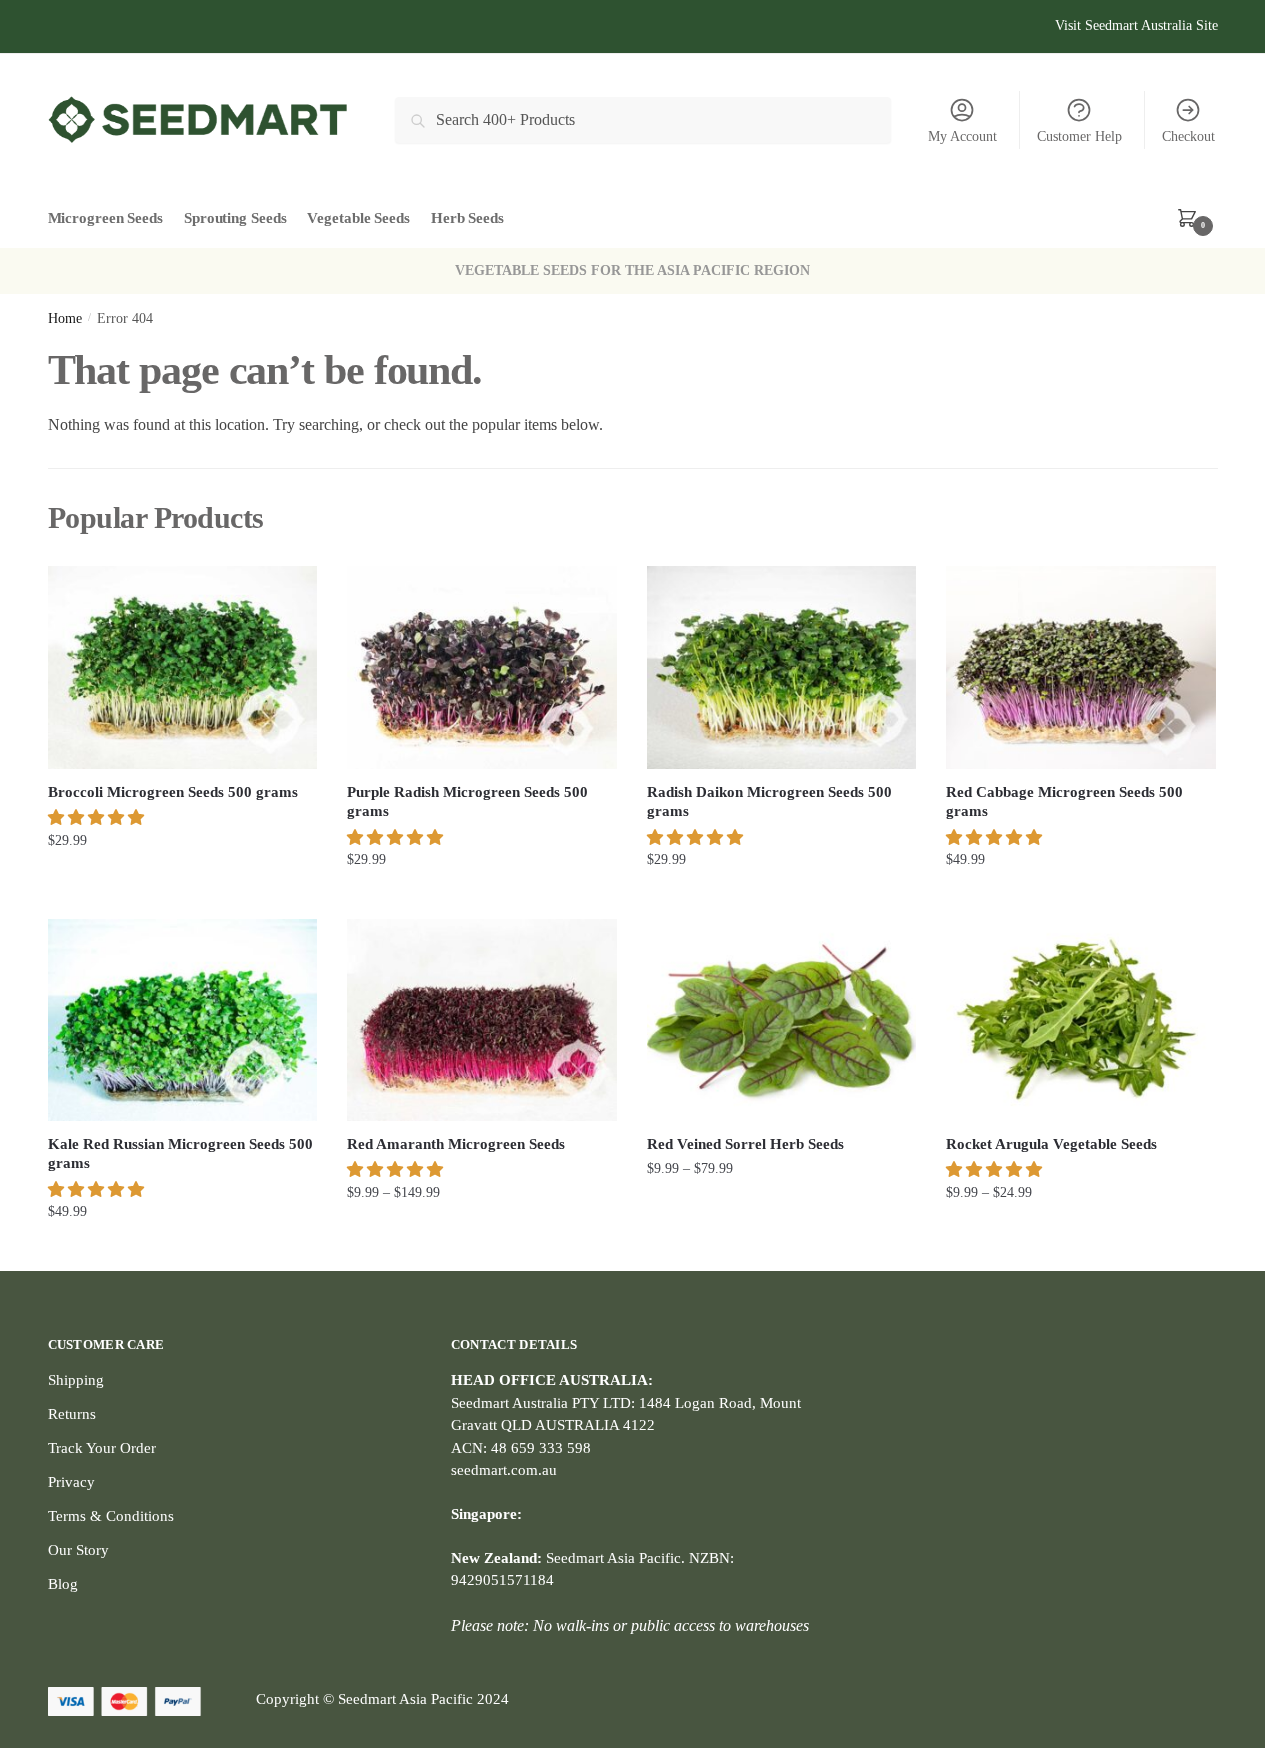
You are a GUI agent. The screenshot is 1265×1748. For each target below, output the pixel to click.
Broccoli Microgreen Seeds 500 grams (173, 792)
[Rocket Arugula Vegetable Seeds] (1081, 1020)
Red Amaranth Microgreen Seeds (456, 1144)
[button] (98, 817)
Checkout (1188, 136)
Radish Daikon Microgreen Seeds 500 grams (769, 802)
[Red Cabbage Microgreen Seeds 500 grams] (1081, 667)
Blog (63, 1584)
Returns (72, 1414)
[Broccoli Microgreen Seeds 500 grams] (183, 667)
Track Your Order (102, 1448)
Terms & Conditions (111, 1516)
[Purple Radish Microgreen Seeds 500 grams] (482, 667)
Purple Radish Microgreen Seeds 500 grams (467, 802)
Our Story (78, 1550)
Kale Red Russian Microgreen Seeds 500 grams (180, 1154)
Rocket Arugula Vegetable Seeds (1051, 1144)
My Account (962, 136)
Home (65, 318)
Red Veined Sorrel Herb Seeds (745, 1144)
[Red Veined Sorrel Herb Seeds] (782, 1020)
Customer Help (1079, 136)
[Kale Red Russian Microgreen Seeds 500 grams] (183, 1020)
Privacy (71, 1482)
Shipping (76, 1380)
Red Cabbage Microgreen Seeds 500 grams (1064, 802)
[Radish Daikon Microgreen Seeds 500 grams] (782, 667)
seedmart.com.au (504, 1470)
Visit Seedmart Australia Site (1136, 25)
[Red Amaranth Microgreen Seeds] (482, 1020)
